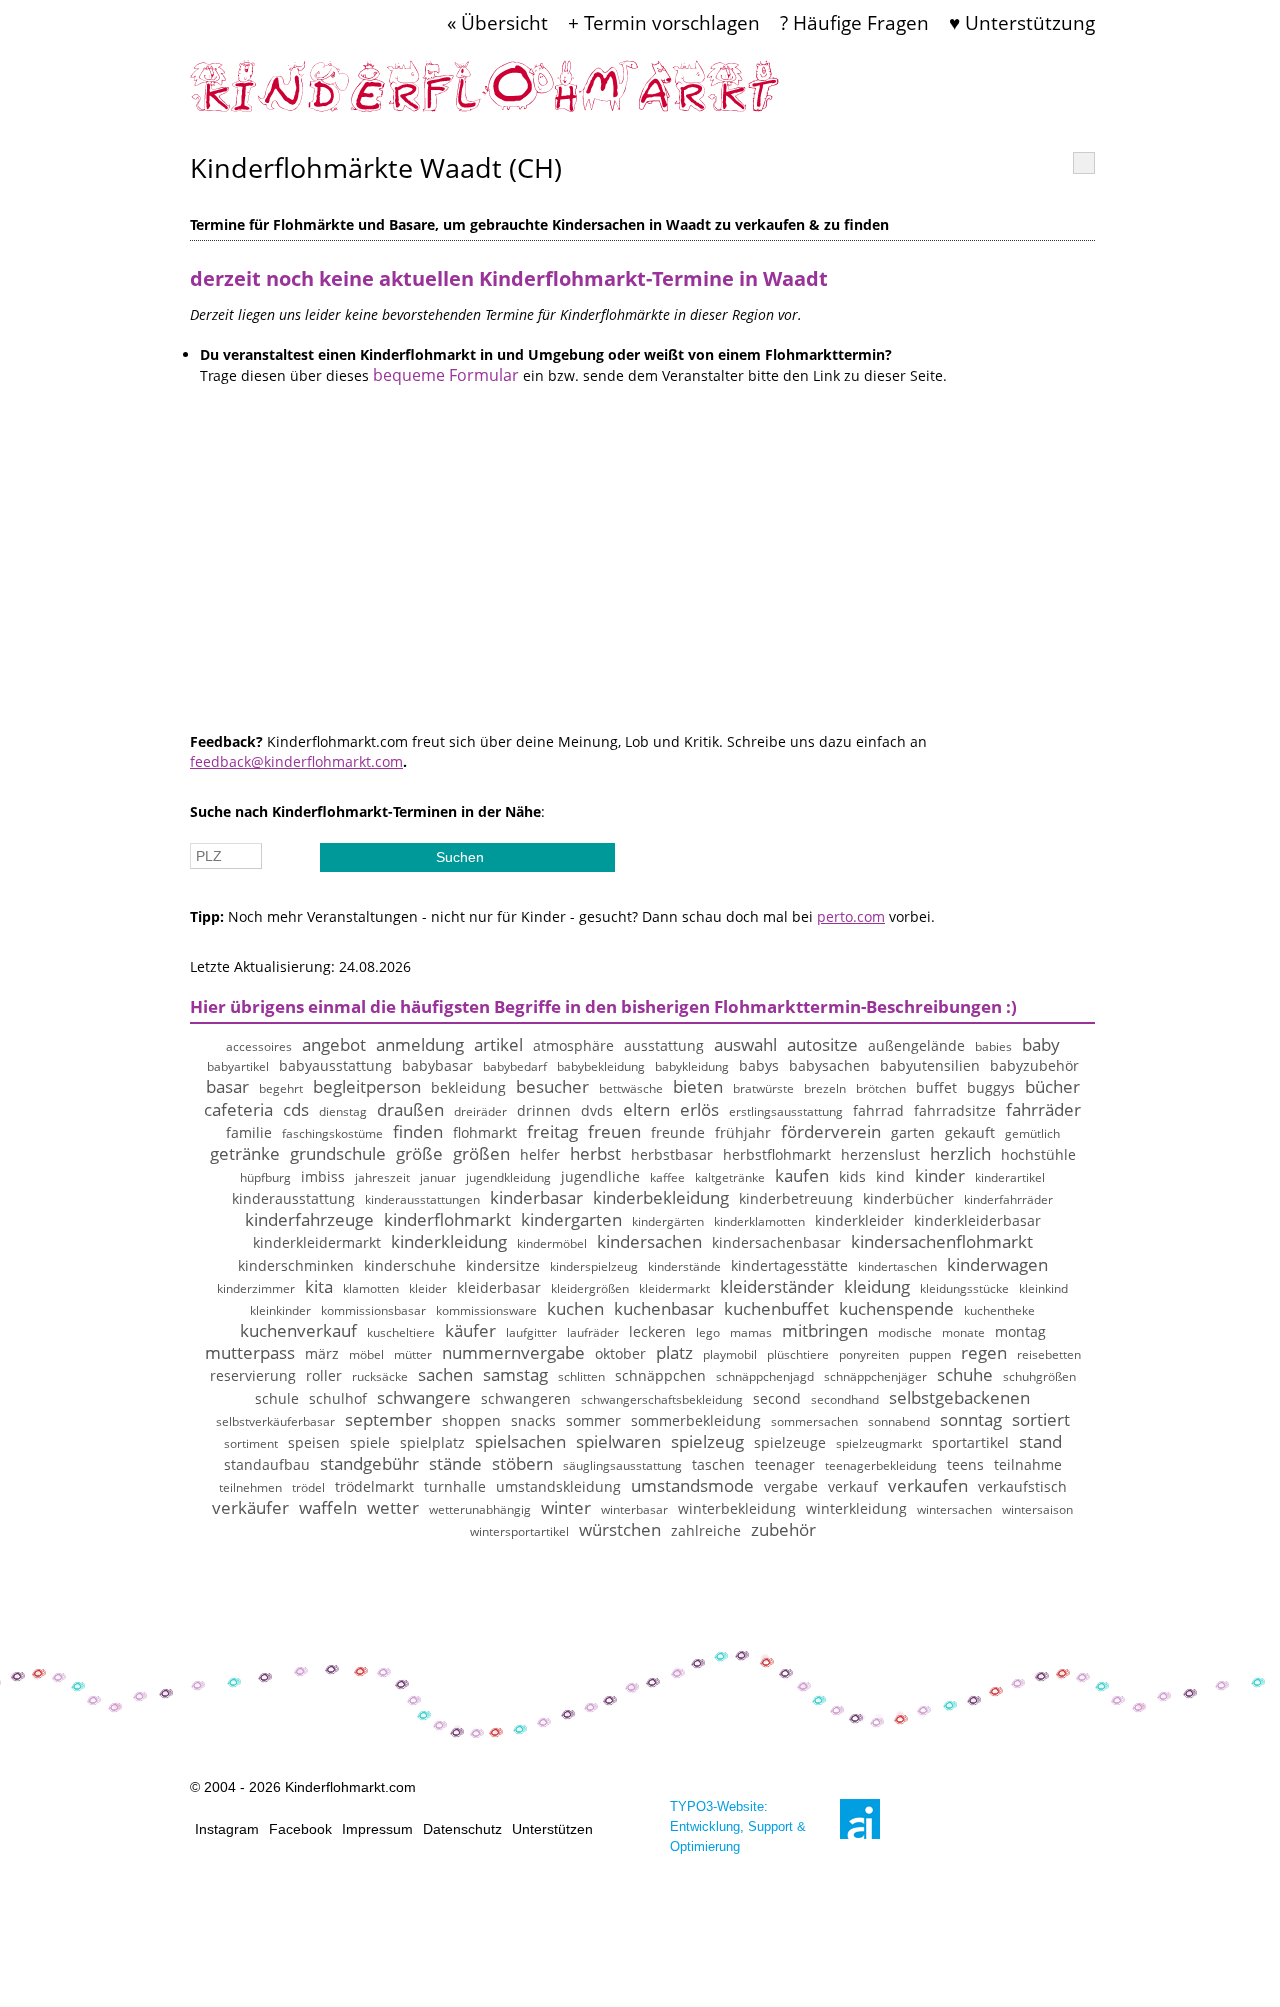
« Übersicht (497, 22)
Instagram (227, 1829)
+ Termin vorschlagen (664, 22)
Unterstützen (552, 1829)
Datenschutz (462, 1829)
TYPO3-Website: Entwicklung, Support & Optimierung (738, 1826)
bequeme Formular (446, 375)
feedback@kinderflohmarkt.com (296, 761)
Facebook (300, 1829)
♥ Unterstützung (1022, 22)
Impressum (377, 1829)
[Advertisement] (642, 592)
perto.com (851, 916)
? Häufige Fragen (854, 22)
